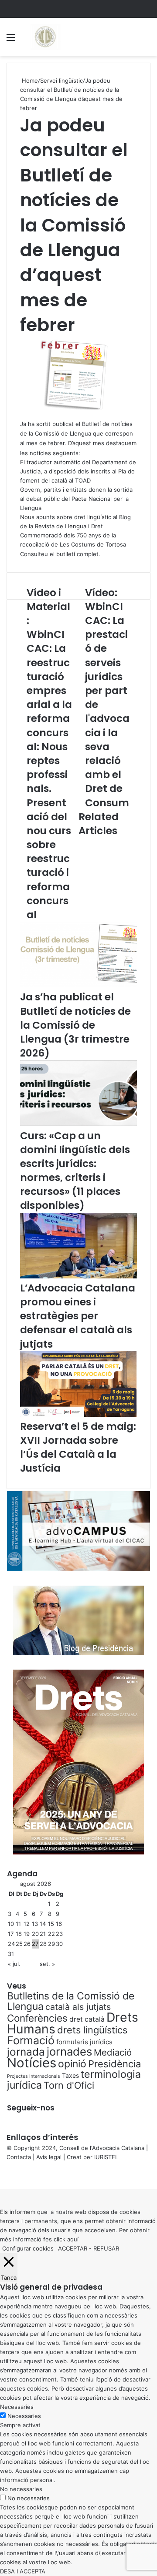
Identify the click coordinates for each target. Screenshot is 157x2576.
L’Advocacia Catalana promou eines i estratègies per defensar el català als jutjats (78, 1316)
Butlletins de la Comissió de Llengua (71, 2001)
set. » (47, 1964)
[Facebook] (1, 2175)
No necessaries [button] (21, 2489)
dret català (87, 2019)
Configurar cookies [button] (28, 2248)
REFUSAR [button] (106, 2248)
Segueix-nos (31, 2108)
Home (29, 80)
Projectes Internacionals (34, 2076)
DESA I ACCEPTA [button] (23, 2571)
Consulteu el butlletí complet (59, 554)
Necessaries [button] (17, 2407)
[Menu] (11, 40)
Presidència (114, 2064)
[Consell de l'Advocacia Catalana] (45, 37)
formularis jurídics (84, 2042)
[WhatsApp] (4, 2175)
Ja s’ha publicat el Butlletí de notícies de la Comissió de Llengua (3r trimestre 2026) (75, 1025)
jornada (26, 2052)
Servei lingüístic (61, 80)
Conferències (37, 2018)
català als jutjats (78, 2007)
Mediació (113, 2052)
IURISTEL (106, 2157)
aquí (73, 2239)
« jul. (14, 1964)
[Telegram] (6, 2175)
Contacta (19, 2157)
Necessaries (24, 2416)
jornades (69, 2051)
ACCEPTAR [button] (73, 2248)
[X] (3, 2175)
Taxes (70, 2075)
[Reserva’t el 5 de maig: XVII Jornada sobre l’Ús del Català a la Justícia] (78, 1415)
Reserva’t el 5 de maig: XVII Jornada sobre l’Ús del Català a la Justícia (78, 1447)
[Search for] (146, 40)
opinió (72, 2064)
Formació (31, 2040)
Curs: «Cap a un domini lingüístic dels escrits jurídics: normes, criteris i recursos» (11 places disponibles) (75, 1171)
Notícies (32, 2063)
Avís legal (49, 2157)
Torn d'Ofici (69, 2085)
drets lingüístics (92, 2030)
